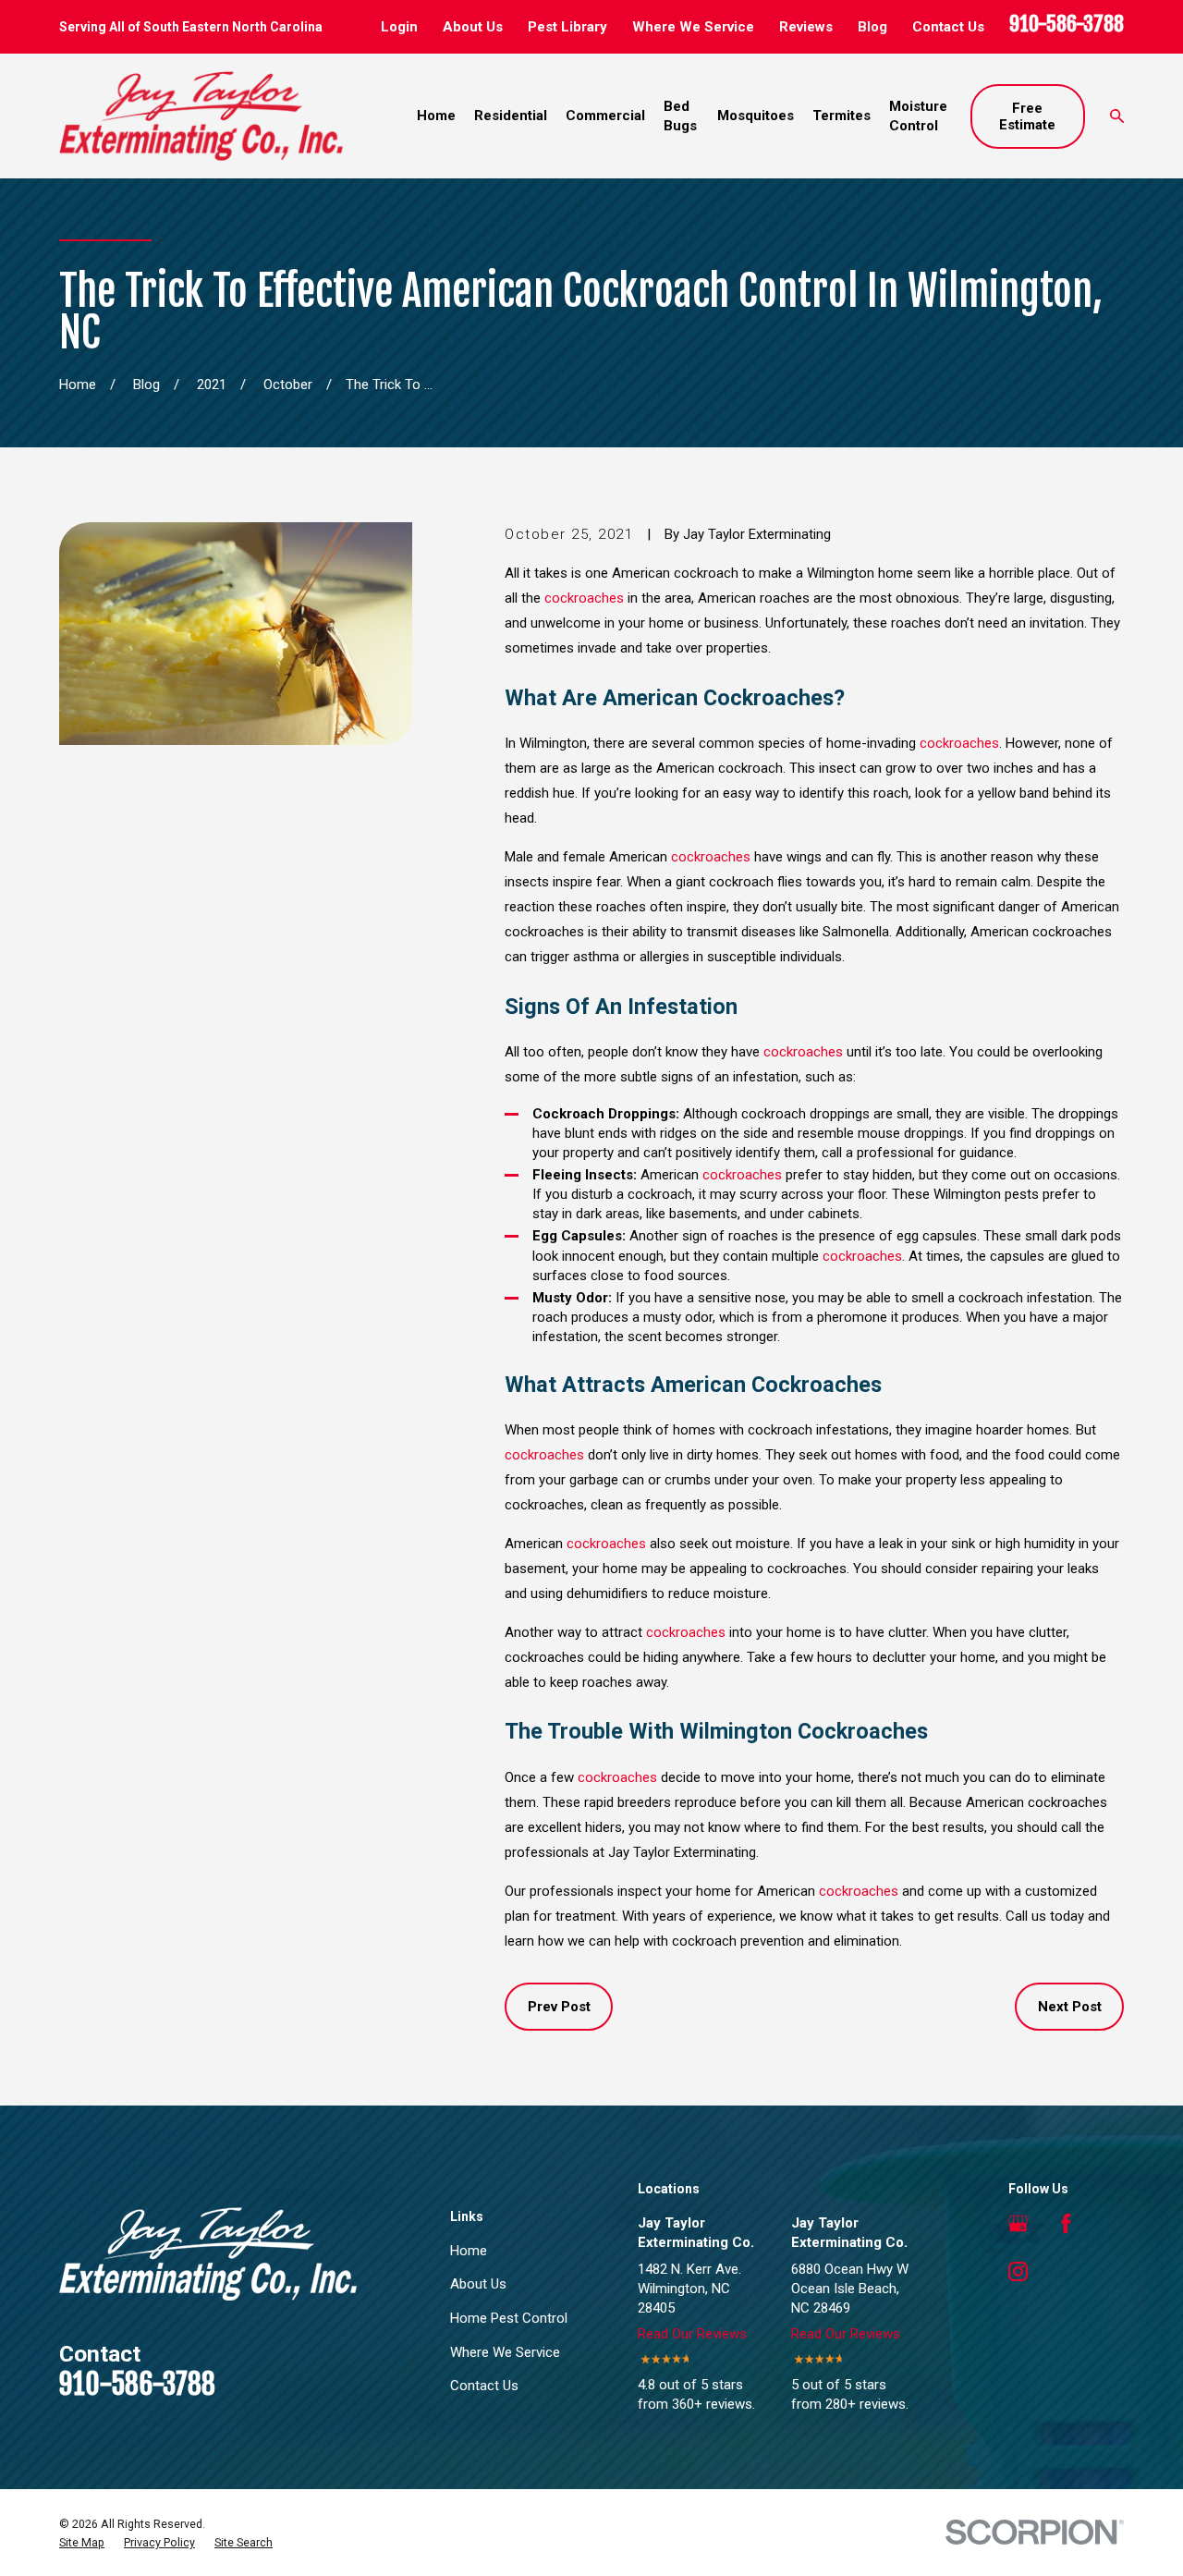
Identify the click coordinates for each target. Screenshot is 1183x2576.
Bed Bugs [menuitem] (680, 116)
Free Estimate (1027, 116)
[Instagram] (1018, 2271)
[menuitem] (82, 2543)
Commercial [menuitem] (605, 116)
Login (399, 27)
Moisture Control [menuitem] (918, 116)
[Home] (201, 116)
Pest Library (567, 27)
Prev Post (559, 2007)
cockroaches (584, 598)
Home (469, 2251)
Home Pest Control (509, 2318)
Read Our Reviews (692, 2334)
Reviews (806, 27)
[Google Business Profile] (1018, 2223)
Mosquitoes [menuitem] (756, 116)
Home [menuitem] (436, 116)
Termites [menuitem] (842, 116)
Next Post (1070, 2007)
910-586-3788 (1067, 24)
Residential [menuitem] (511, 116)
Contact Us (948, 27)
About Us (473, 27)
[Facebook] (1066, 2223)
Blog (872, 27)
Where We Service (693, 27)
